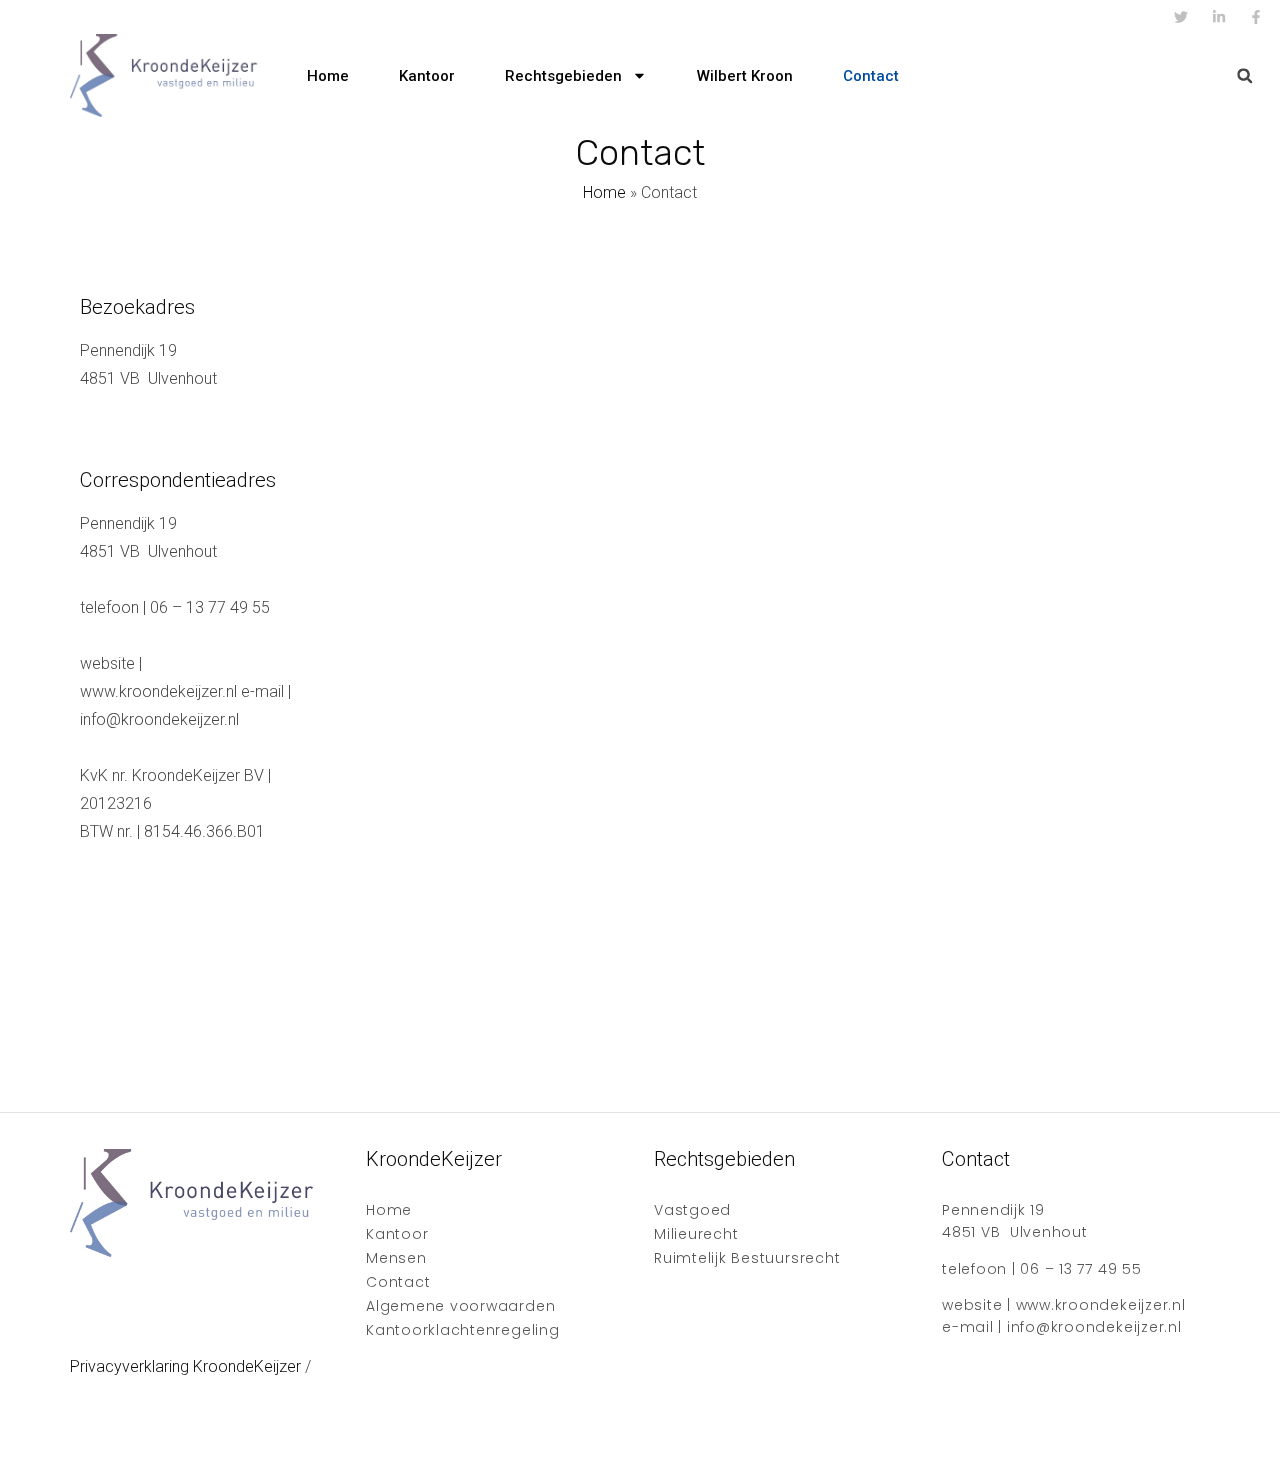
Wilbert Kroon (745, 76)
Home (328, 76)
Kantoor (427, 76)
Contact (871, 76)
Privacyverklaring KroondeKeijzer (185, 1366)
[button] (1244, 75)
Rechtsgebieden (563, 76)
